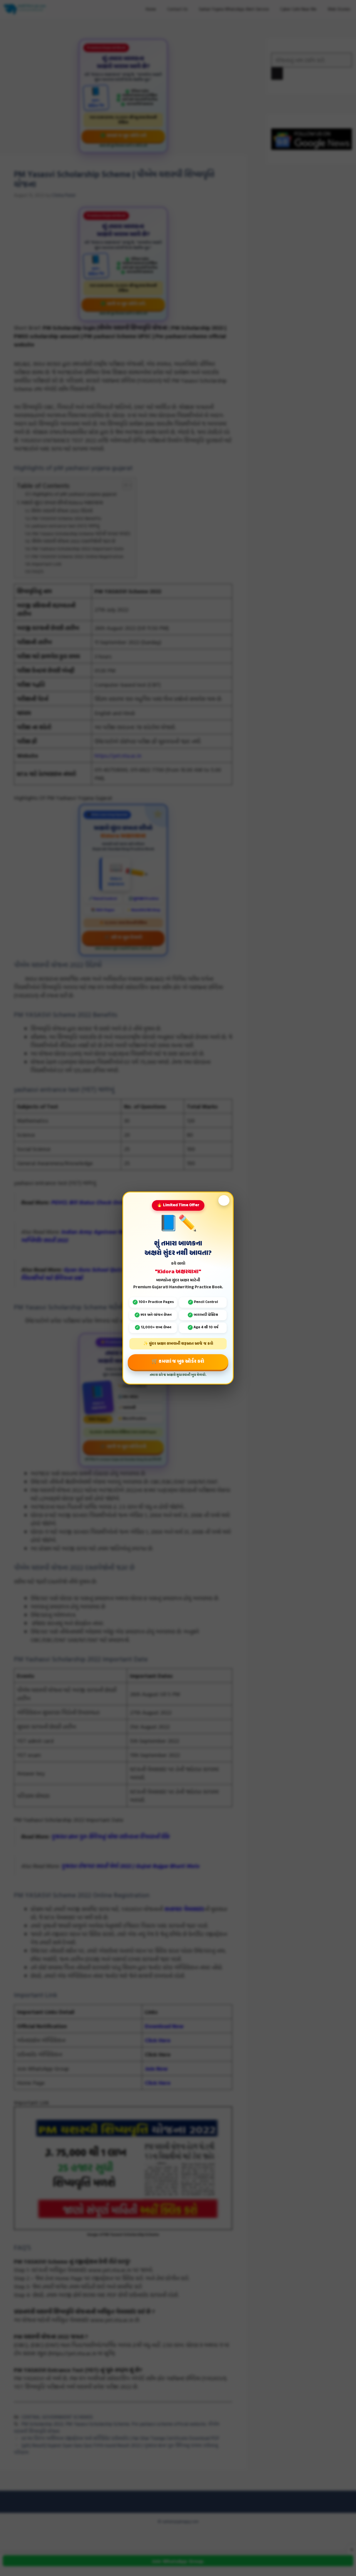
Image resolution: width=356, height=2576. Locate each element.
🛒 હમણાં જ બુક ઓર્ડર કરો (178, 1362)
